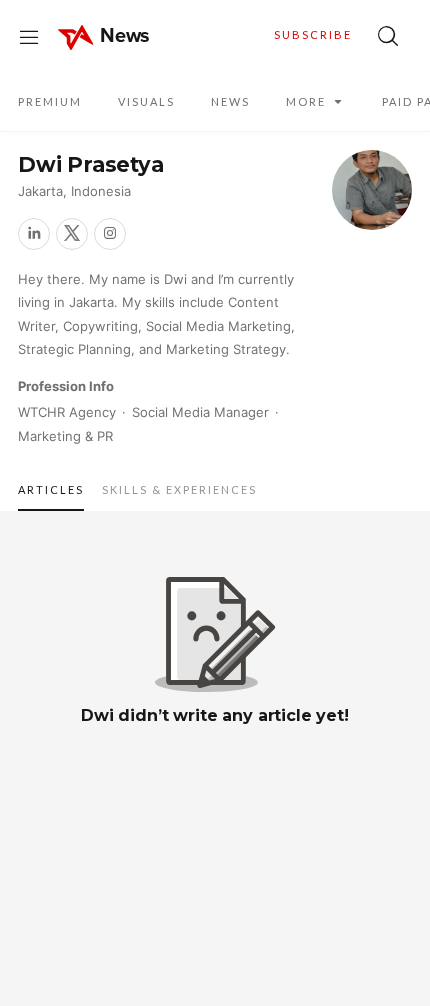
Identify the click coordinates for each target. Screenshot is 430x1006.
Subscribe (313, 34)
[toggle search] (388, 36)
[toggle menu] (29, 36)
